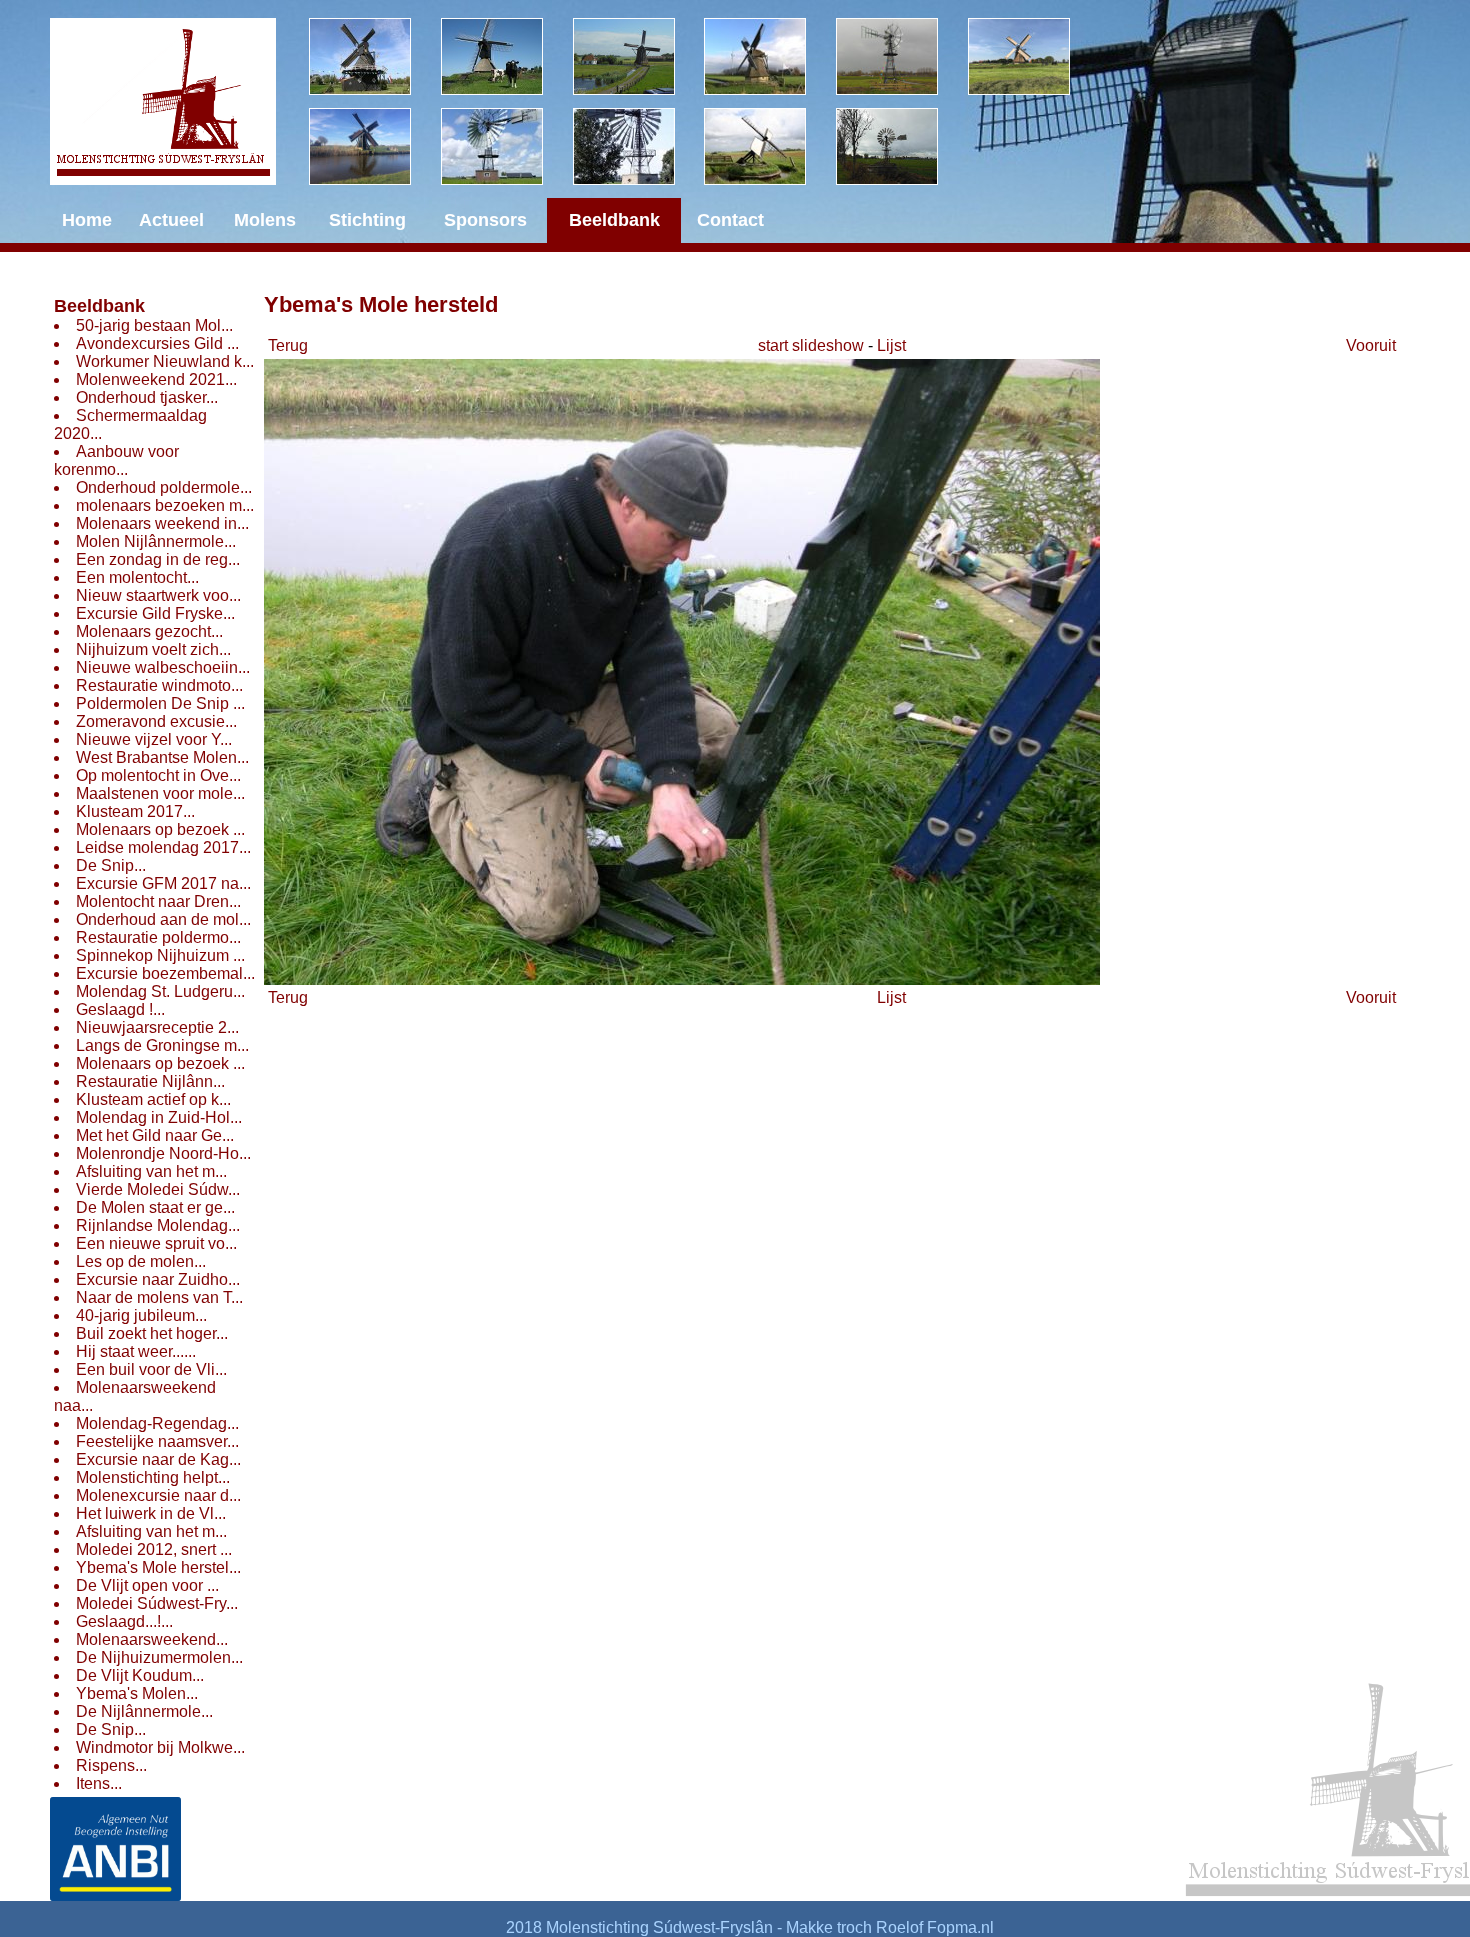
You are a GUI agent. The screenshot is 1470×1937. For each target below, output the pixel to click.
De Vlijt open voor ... (147, 1585)
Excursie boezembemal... (165, 973)
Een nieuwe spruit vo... (156, 1243)
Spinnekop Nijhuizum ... (160, 955)
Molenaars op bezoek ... (160, 829)
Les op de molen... (141, 1261)
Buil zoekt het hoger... (152, 1333)
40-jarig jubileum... (141, 1315)
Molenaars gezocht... (149, 631)
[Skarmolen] (507, 146)
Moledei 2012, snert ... (154, 1549)
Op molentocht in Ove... (158, 775)
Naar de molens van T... (159, 1297)
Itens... (99, 1783)
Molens (265, 220)
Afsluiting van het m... (151, 1171)
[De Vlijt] (375, 56)
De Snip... (111, 865)
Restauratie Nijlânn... (150, 1081)
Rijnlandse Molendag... (158, 1225)
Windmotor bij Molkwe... (160, 1747)
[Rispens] (1034, 56)
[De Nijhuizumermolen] (507, 56)
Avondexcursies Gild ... (157, 343)
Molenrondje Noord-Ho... (163, 1153)
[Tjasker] (770, 146)
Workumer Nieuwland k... (165, 361)
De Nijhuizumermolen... (159, 1657)
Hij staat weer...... (136, 1351)
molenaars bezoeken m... (165, 505)
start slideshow (811, 345)
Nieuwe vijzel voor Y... (154, 739)
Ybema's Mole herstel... (158, 1567)
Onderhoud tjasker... (147, 397)
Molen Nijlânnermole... (156, 541)
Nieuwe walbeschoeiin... (163, 667)
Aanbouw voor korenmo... (116, 460)
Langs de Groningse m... (162, 1045)
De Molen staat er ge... (155, 1207)
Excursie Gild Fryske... (155, 613)
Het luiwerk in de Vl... (151, 1513)
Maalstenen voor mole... (160, 793)
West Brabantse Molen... (162, 757)
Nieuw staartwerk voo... (158, 595)
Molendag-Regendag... (157, 1423)
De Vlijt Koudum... (140, 1675)
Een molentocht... (137, 577)
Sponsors (485, 220)
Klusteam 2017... (135, 811)
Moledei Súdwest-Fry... (157, 1603)
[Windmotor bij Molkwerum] (639, 146)
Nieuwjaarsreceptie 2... (157, 1027)
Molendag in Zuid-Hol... (159, 1117)
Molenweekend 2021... (156, 379)
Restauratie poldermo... (158, 937)
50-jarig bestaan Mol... (154, 325)
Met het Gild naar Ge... (155, 1135)
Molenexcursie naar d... (158, 1495)
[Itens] (902, 146)
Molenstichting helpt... (153, 1477)
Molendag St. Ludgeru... (160, 991)
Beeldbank (99, 306)
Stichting (367, 220)
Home (87, 220)
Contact (730, 220)
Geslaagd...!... (124, 1621)
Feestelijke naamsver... (157, 1441)
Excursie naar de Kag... (158, 1459)
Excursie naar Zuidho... (158, 1279)
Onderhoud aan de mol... (163, 919)
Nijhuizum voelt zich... (153, 649)
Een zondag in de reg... (158, 559)
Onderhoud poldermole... (164, 487)
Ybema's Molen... (137, 1693)
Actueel (171, 220)
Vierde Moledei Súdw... (158, 1189)
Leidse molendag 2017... (163, 847)
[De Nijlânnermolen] (639, 56)
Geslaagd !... (120, 1009)
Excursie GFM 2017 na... (163, 883)
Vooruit (1371, 345)
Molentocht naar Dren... (158, 901)
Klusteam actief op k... (153, 1099)
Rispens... (111, 1765)
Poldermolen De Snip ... (160, 703)
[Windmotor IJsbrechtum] (902, 56)
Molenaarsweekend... (152, 1639)
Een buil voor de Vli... (151, 1369)
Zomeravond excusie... (156, 721)
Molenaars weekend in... (162, 523)
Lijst (891, 345)
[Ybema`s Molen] (375, 146)
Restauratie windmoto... (159, 685)
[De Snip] (770, 56)
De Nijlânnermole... (144, 1711)
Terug (288, 345)
